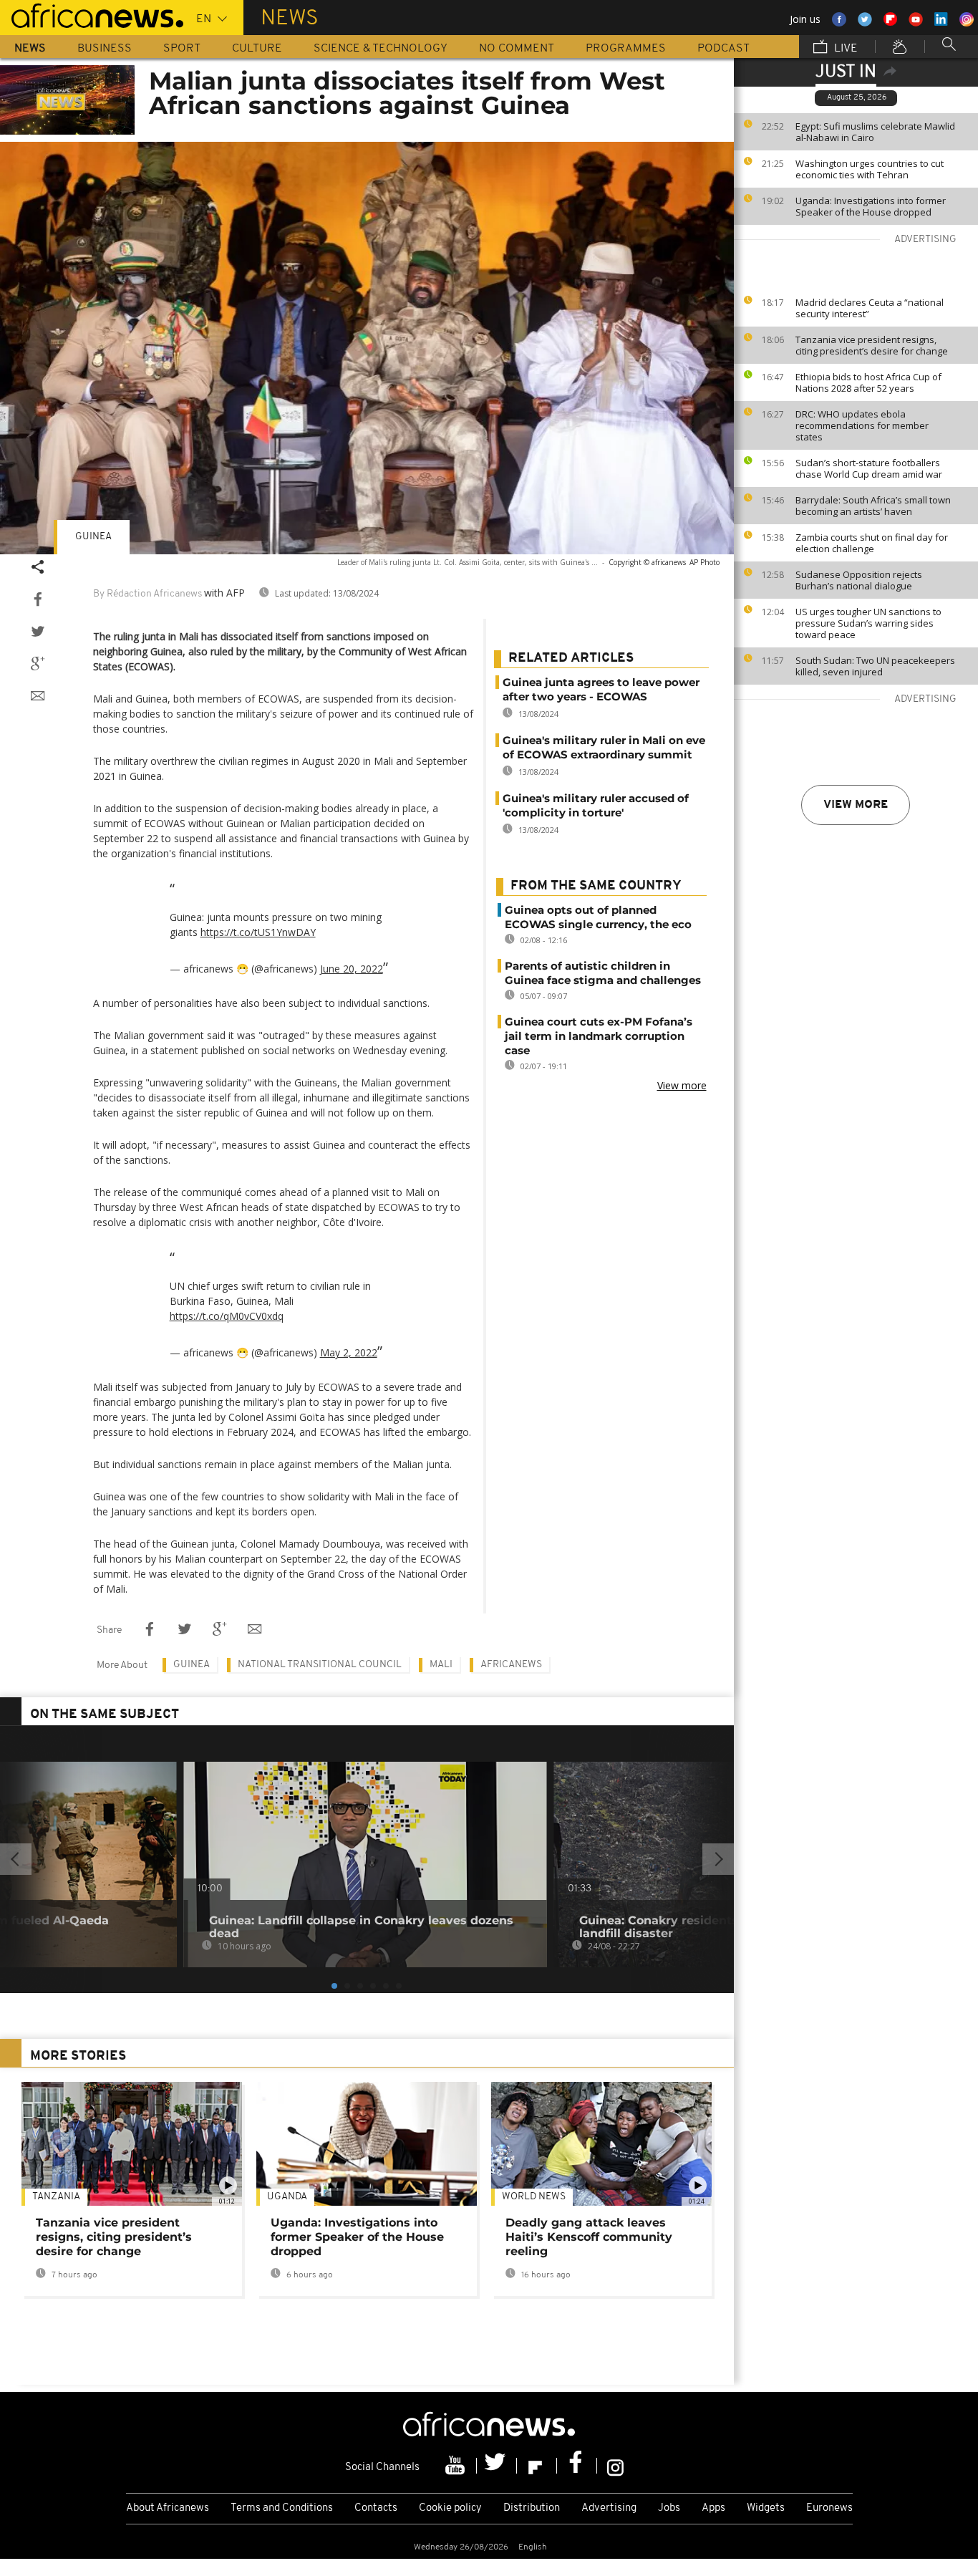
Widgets (766, 2508)
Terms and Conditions (282, 2508)
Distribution (532, 2508)
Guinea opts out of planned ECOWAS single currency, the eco (598, 917)
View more (856, 805)
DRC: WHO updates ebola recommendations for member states (862, 425)
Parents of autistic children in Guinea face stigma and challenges (603, 973)
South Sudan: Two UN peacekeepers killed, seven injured (875, 666)
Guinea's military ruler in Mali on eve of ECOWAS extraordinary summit (604, 747)
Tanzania (56, 2197)
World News (534, 2197)
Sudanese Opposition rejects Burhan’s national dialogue (859, 580)
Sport (182, 49)
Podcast (723, 49)
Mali (441, 1665)
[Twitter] (497, 2466)
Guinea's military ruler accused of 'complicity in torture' (596, 805)
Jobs (669, 2508)
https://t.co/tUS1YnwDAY (258, 932)
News (30, 49)
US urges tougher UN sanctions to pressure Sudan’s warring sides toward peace (868, 623)
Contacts (376, 2508)
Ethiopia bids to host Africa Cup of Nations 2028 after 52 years (868, 382)
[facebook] (577, 2466)
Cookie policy (450, 2508)
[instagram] (615, 2466)
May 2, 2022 (349, 1352)
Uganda (287, 2197)
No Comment (517, 49)
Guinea (93, 537)
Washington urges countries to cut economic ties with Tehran (870, 169)
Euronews (829, 2508)
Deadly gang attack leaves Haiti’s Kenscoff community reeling (589, 2237)
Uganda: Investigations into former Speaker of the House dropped (871, 206)
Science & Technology (381, 49)
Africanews (511, 1665)
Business (105, 49)
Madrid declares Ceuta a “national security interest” (870, 308)
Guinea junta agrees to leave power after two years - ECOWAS (601, 689)
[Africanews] (92, 14)
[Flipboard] (537, 2466)
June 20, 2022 (352, 969)
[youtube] (457, 2466)
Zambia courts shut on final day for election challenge (872, 543)
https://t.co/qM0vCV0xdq (227, 1316)
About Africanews (168, 2508)
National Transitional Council (320, 1665)
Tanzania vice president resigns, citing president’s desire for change (872, 345)
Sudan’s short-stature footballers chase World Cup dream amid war (869, 468)
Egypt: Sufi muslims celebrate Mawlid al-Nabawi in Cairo (875, 132)
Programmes (626, 49)
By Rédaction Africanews (147, 594)
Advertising (609, 2508)
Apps (713, 2508)
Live (844, 49)
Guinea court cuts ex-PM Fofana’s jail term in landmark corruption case (599, 1036)
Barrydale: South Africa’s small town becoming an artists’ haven (873, 506)
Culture (257, 49)
